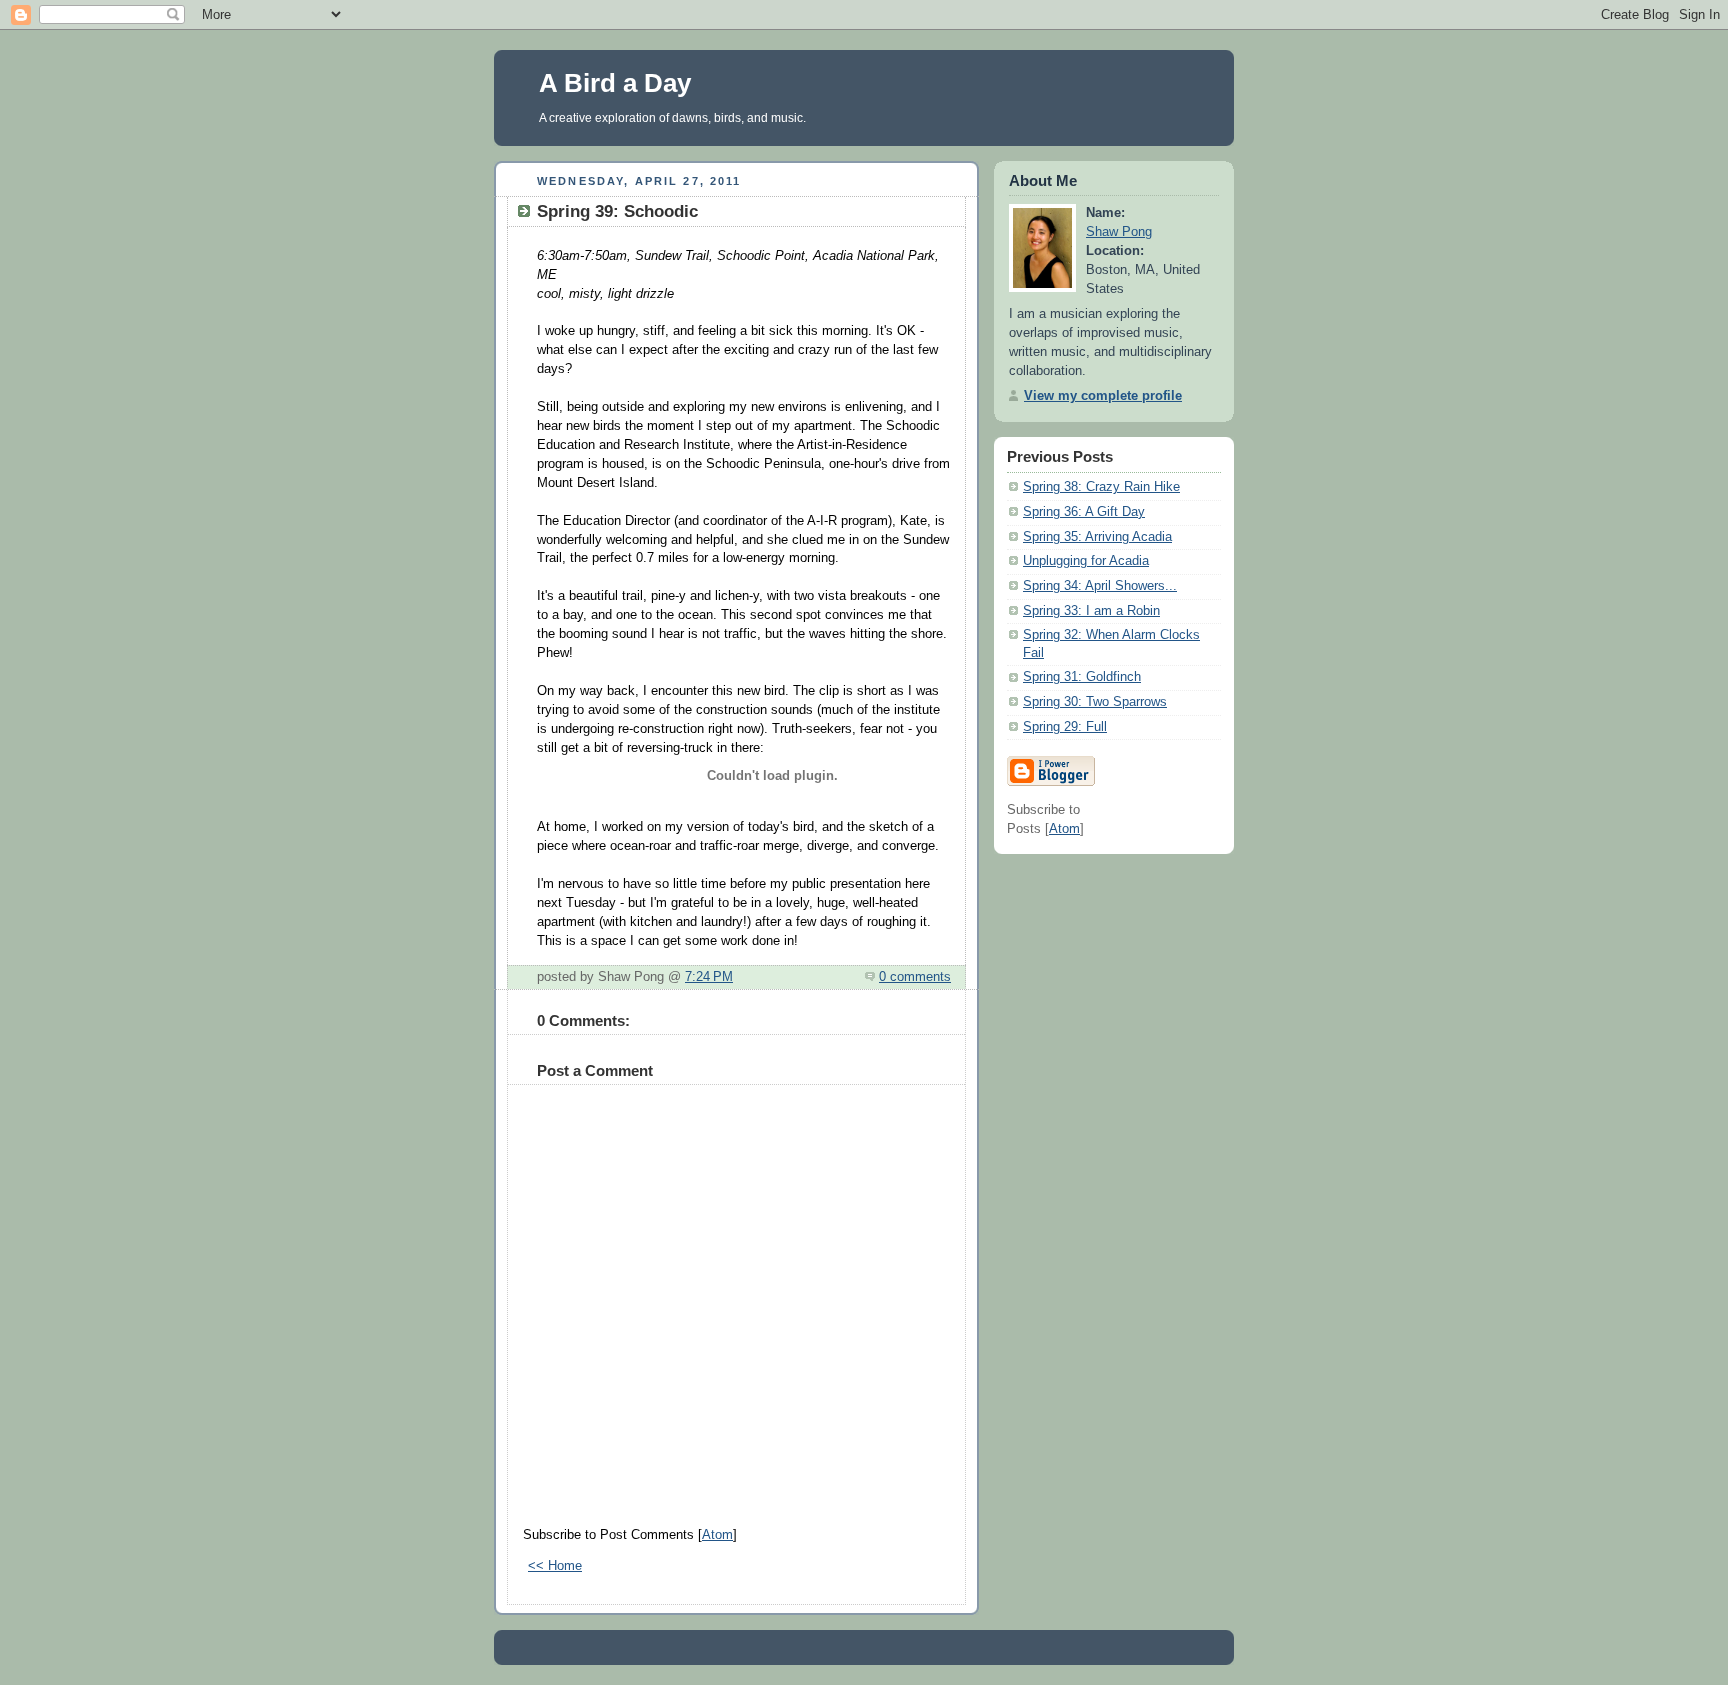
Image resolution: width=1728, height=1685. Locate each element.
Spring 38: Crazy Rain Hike (1101, 487)
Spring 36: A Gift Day (1084, 512)
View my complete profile (1103, 396)
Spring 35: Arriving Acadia (1097, 537)
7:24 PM (709, 977)
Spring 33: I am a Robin (1091, 611)
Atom (717, 1535)
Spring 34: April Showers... (1100, 586)
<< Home (555, 1566)
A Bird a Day (615, 83)
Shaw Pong (1119, 232)
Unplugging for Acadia (1086, 561)
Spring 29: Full (1065, 727)
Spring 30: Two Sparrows (1095, 702)
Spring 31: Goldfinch (1082, 677)
